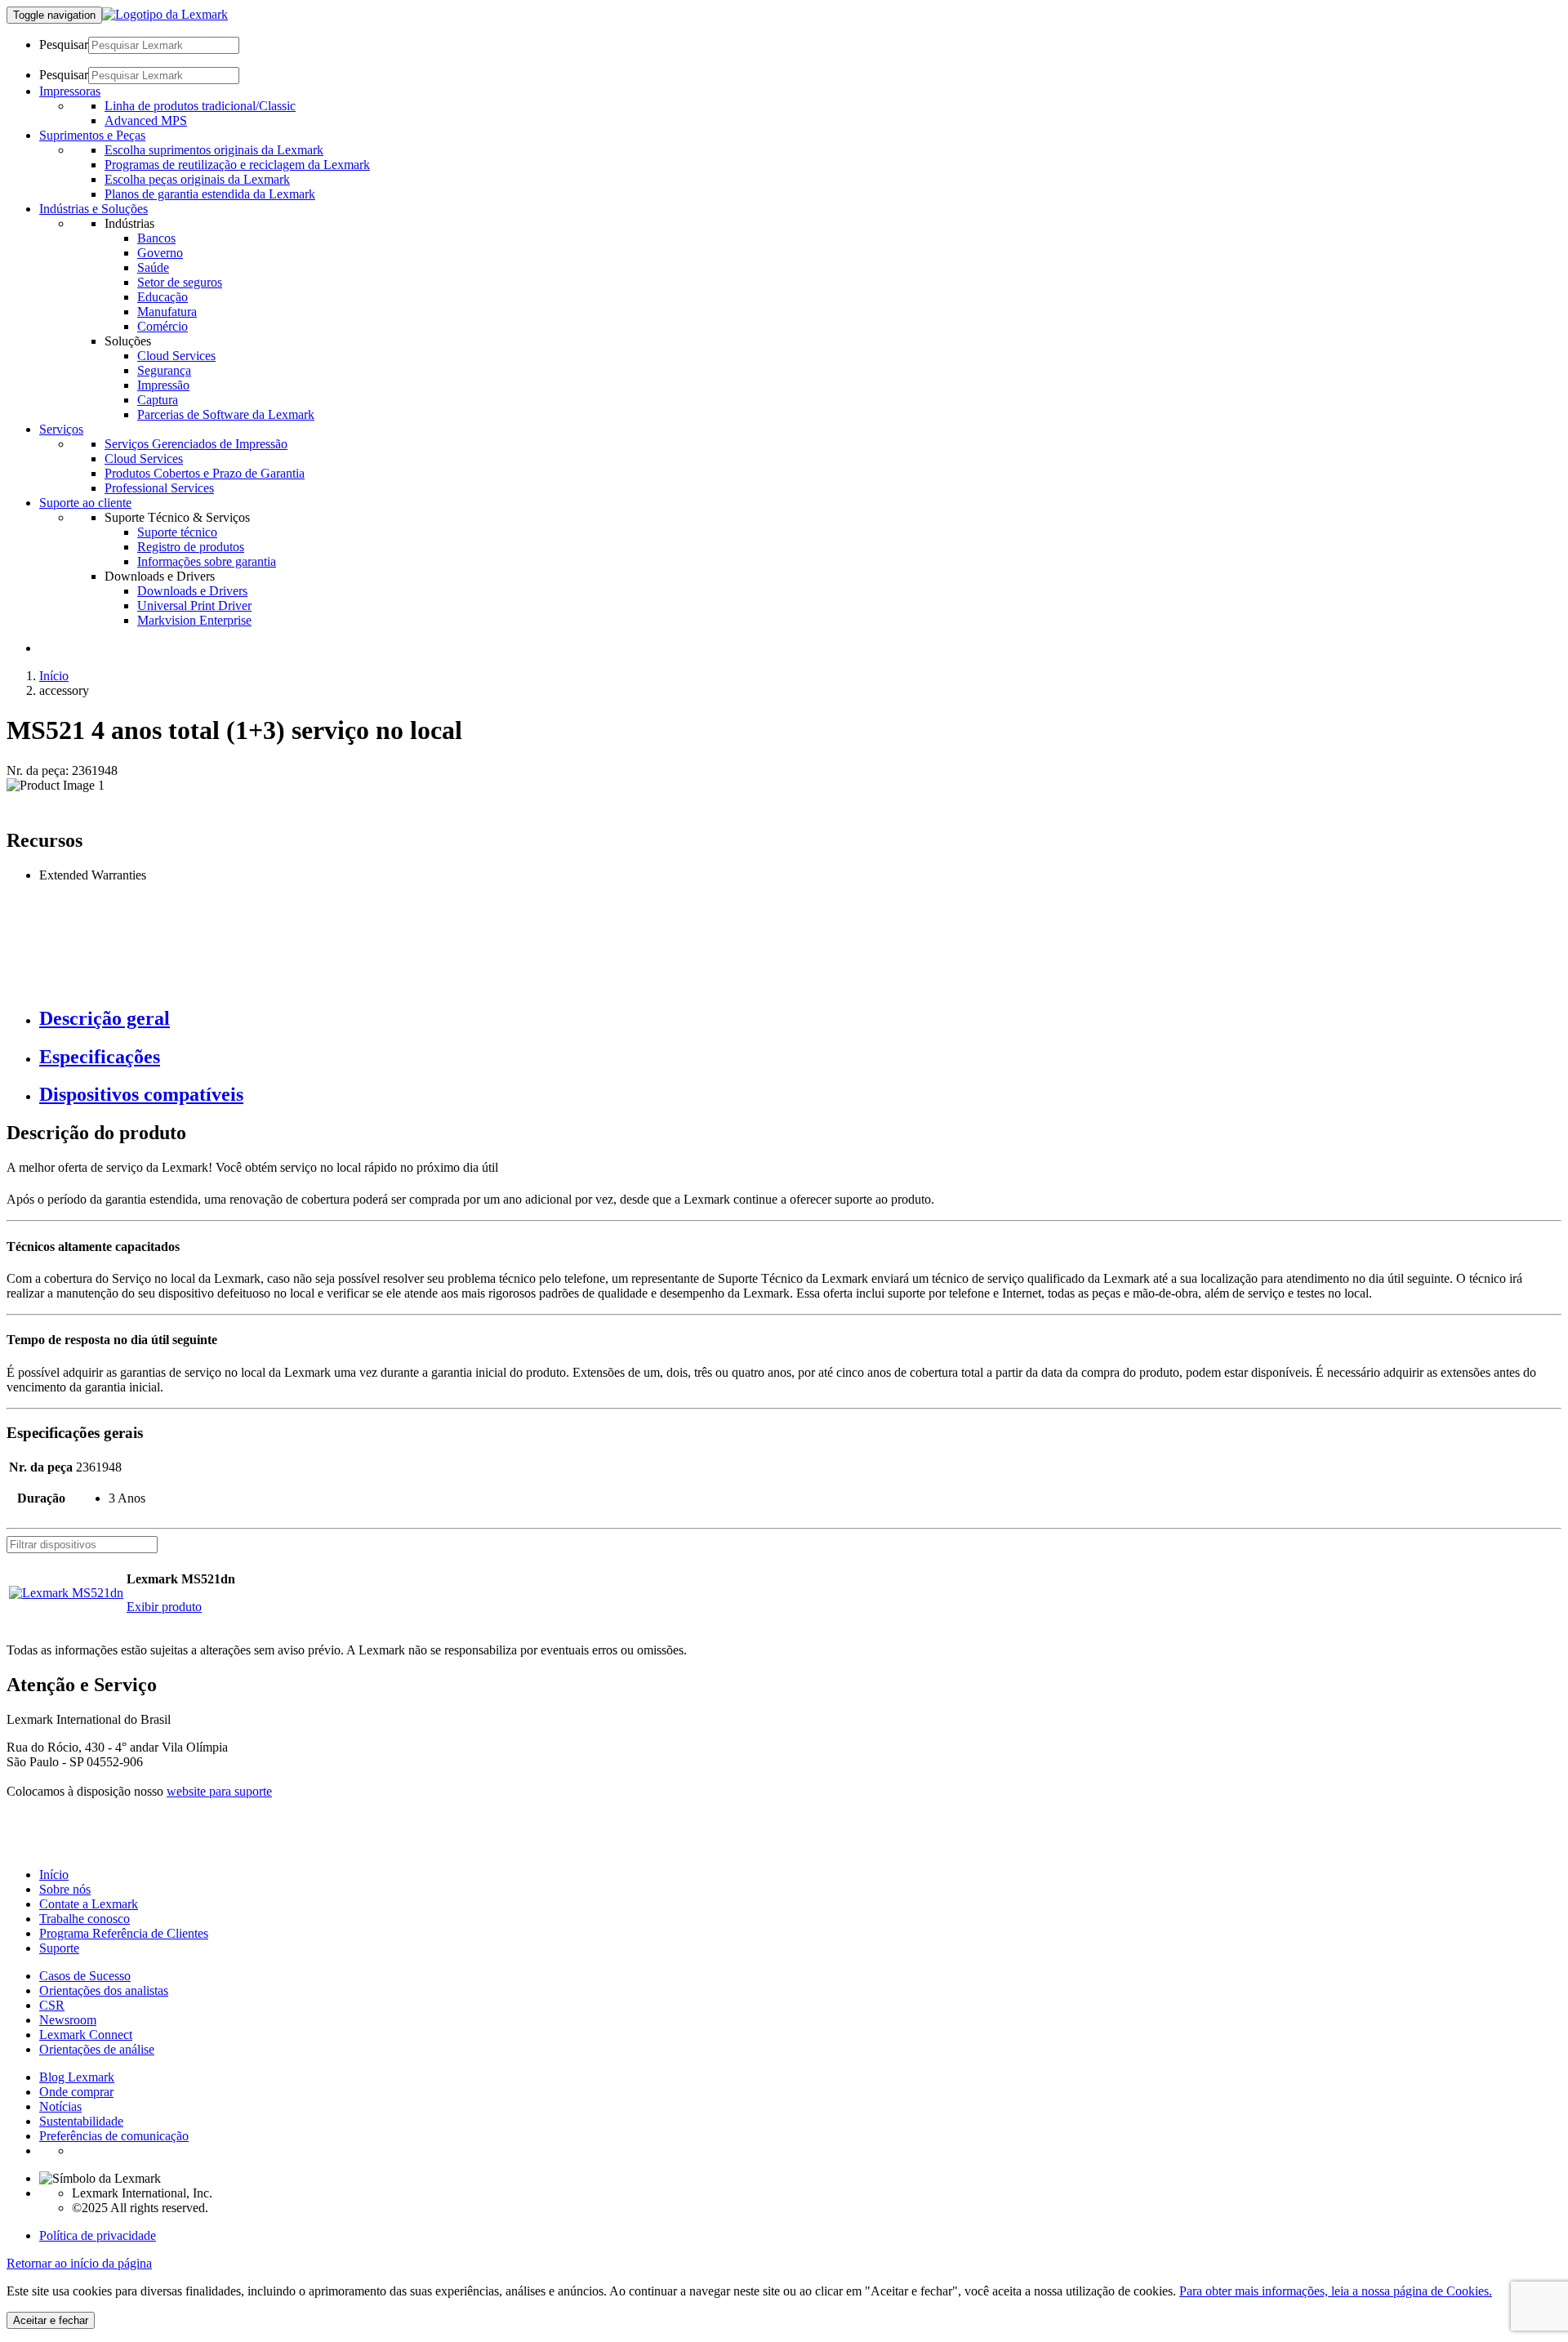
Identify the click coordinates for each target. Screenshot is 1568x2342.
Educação (163, 297)
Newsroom (68, 2020)
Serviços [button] (61, 429)
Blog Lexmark (77, 2077)
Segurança (164, 370)
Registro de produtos (191, 547)
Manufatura (167, 312)
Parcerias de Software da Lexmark (226, 414)
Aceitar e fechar (51, 2320)
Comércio (163, 326)
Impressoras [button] (70, 91)
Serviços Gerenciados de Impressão (196, 444)
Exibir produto (164, 1607)
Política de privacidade (98, 2235)
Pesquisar (64, 45)
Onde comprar (76, 2092)
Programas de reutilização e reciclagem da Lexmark (237, 165)
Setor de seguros (180, 282)
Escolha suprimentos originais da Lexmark (214, 150)
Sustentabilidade (81, 2121)
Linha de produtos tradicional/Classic (200, 106)
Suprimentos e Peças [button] (92, 135)
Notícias (60, 2106)
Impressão (163, 385)
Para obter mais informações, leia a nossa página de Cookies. (1336, 2291)
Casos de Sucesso (85, 1976)
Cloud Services (176, 356)
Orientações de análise (97, 2049)
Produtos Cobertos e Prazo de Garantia (205, 473)
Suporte (59, 1948)
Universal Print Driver (194, 606)
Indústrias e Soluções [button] (94, 209)
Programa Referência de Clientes (124, 1933)
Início (54, 676)
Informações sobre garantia (207, 561)
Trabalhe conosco (85, 1919)
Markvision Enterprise (194, 620)
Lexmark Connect (86, 2035)
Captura (158, 400)
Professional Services (159, 488)
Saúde (153, 267)
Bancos (156, 238)
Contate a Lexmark (89, 1904)
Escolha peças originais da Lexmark (197, 179)
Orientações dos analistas (104, 1990)
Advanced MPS (146, 120)
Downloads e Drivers (192, 591)
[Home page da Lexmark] (165, 14)
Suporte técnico (177, 532)
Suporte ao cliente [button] (85, 503)
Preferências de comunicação (114, 2136)
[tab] (800, 1019)
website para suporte (219, 1791)
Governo (160, 253)
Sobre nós (65, 1889)
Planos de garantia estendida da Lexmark (210, 194)
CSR (52, 2005)
